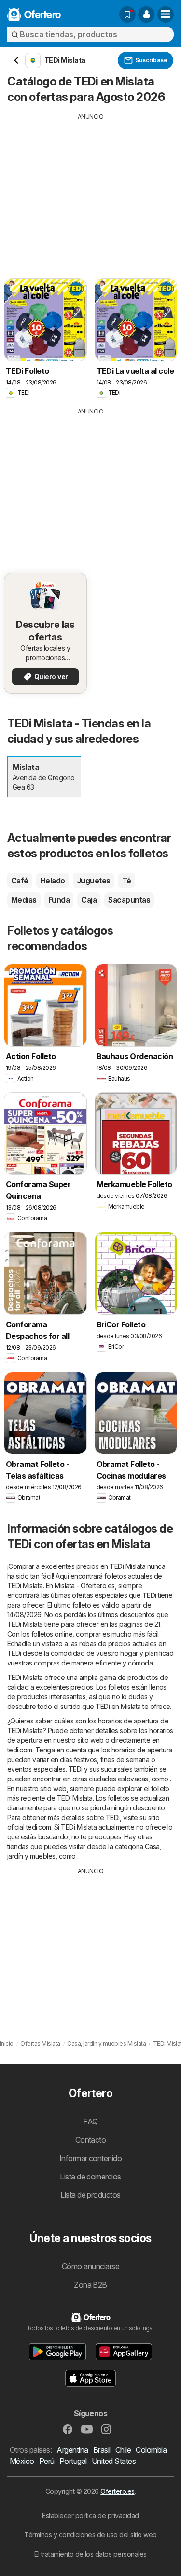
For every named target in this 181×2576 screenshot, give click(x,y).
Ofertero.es (117, 2491)
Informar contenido (91, 2158)
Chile (123, 2450)
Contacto (91, 2140)
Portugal (73, 2461)
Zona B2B (90, 2285)
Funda (59, 900)
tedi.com (20, 1750)
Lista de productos (90, 2195)
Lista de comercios (90, 2177)
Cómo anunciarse (90, 2266)
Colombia (151, 2450)
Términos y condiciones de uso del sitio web (90, 2535)
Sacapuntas (129, 900)
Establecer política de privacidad (90, 2515)
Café (20, 881)
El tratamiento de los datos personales (90, 2554)
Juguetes (94, 881)
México (22, 2461)
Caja (89, 900)
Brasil (102, 2450)
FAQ (90, 2121)
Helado (53, 881)
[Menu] (166, 14)
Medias (24, 900)
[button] (146, 14)
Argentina (72, 2450)
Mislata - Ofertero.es (84, 1586)
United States (114, 2461)
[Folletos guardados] (127, 14)
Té (127, 881)
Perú (47, 2461)
